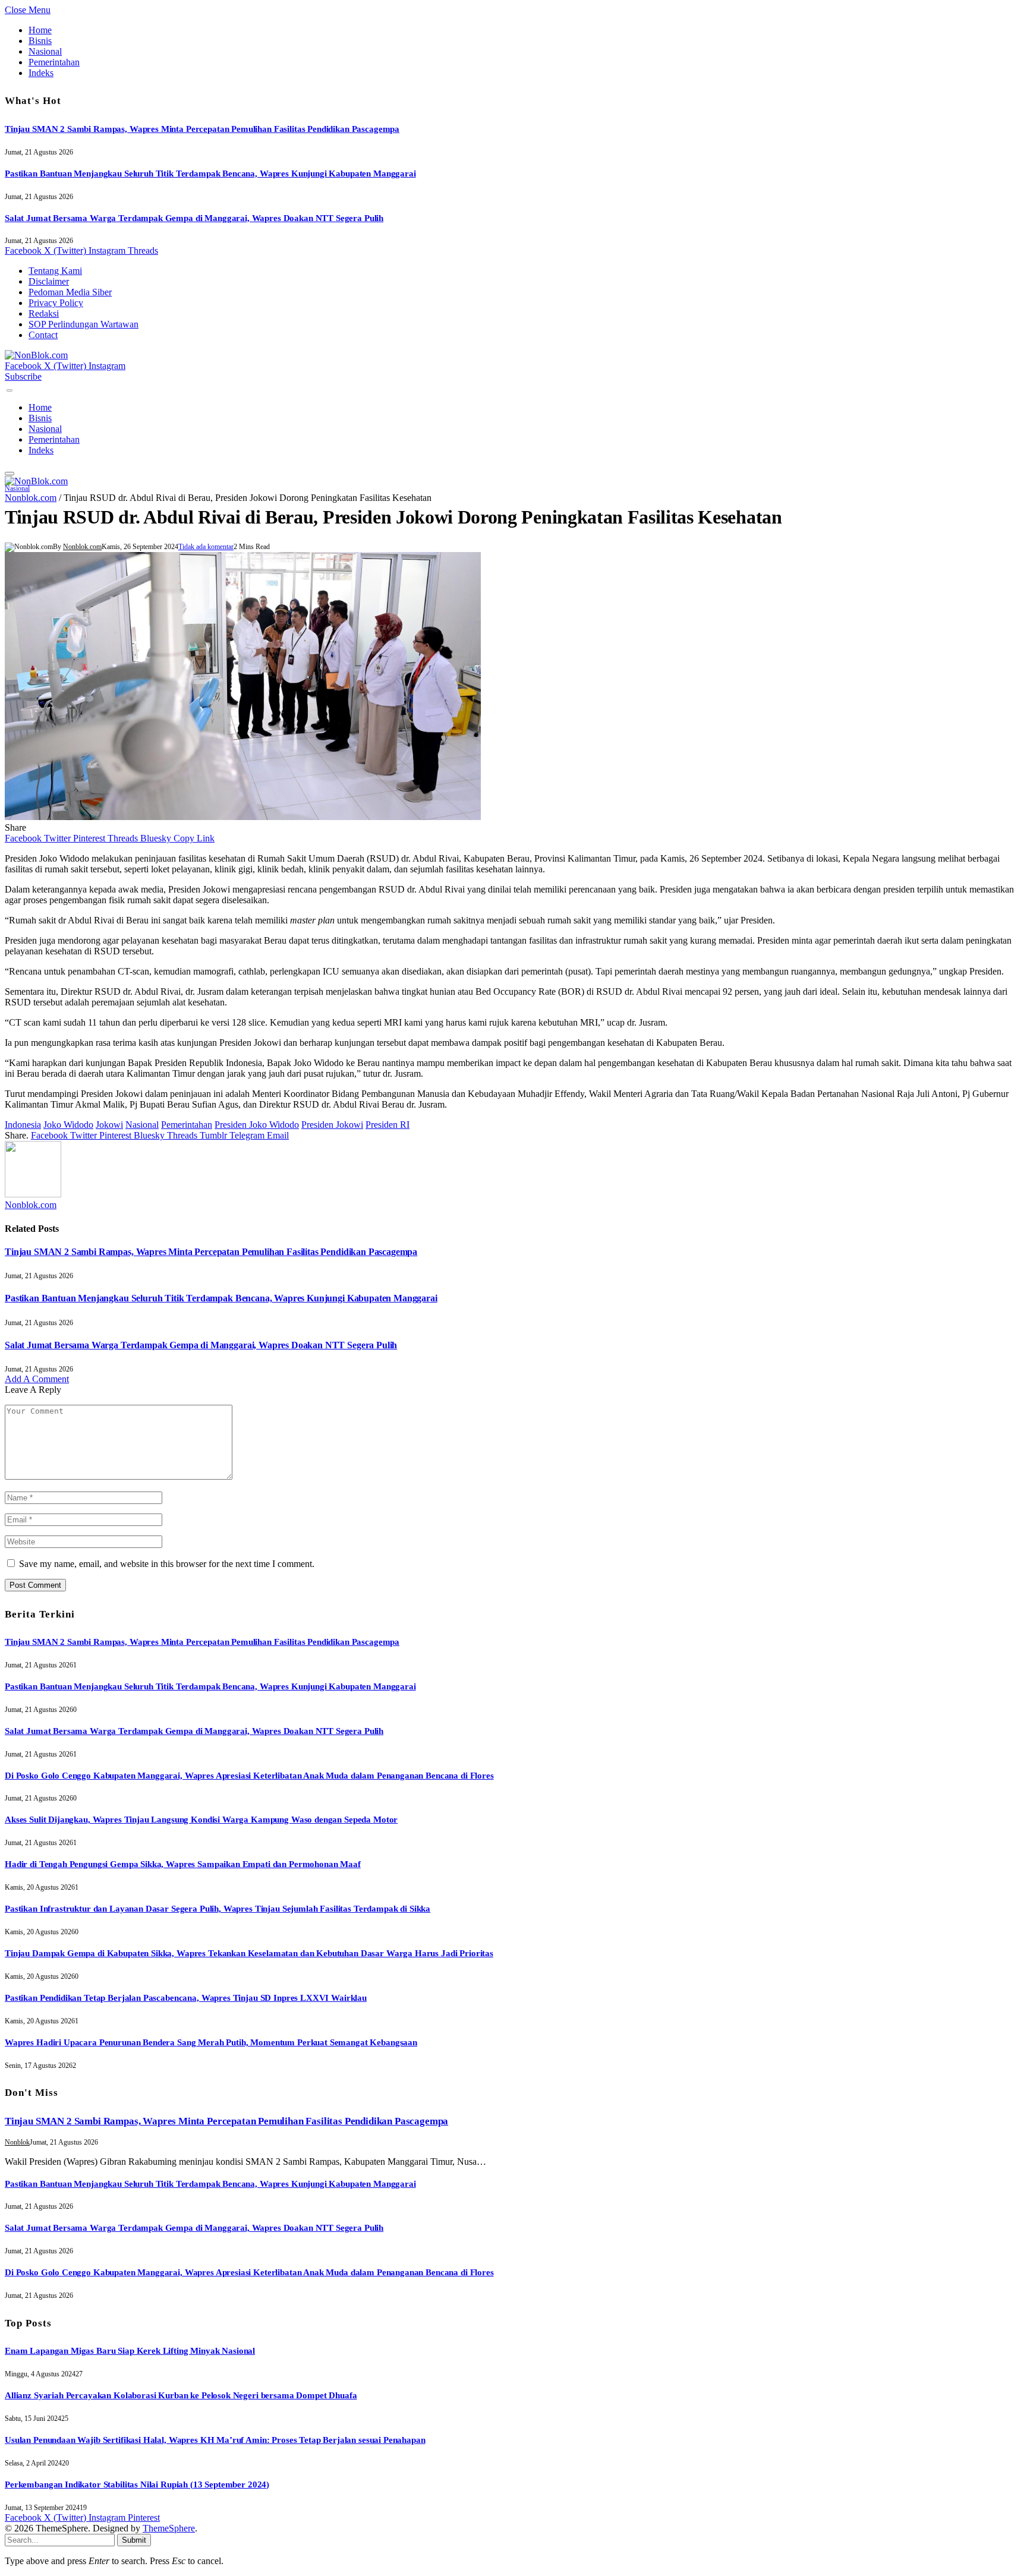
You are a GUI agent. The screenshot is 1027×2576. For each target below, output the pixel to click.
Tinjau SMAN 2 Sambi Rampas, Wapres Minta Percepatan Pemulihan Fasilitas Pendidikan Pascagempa (202, 129)
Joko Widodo (68, 1125)
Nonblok (17, 2142)
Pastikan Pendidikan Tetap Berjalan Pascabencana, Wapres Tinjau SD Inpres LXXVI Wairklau (186, 1998)
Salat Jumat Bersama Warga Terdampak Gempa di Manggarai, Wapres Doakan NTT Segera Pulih (194, 218)
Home (40, 30)
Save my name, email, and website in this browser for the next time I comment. (167, 1564)
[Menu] (10, 391)
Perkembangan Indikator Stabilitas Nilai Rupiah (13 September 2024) (137, 2484)
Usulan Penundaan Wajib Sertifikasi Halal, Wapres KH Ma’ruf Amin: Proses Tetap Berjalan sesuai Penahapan (215, 2440)
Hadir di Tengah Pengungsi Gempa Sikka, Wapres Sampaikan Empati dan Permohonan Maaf (183, 1864)
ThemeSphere (169, 2528)
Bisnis (40, 41)
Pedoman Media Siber (70, 292)
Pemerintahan (54, 62)
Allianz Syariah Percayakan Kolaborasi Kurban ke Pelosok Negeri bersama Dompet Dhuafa (181, 2395)
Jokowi (109, 1125)
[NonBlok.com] (36, 355)
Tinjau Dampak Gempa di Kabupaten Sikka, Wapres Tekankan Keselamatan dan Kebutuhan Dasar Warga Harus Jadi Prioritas (249, 1953)
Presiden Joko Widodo (257, 1125)
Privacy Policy (56, 303)
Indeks (41, 73)
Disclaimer (49, 281)
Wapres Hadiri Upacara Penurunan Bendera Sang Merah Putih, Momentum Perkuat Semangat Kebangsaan (211, 2042)
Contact (43, 335)
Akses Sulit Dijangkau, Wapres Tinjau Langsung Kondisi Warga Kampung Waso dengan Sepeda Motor (201, 1820)
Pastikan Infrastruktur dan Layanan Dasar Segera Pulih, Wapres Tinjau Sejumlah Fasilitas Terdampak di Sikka (218, 1909)
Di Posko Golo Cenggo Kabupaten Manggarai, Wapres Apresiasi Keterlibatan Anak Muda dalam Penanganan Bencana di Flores (249, 1776)
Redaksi (44, 313)
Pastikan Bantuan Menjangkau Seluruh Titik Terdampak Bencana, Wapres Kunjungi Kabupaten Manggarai (210, 174)
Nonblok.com (31, 498)
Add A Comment (37, 1379)
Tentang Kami (55, 271)
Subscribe (23, 376)
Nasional (45, 51)
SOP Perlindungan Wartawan (84, 324)
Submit (134, 2540)
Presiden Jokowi (332, 1125)
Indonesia (23, 1125)
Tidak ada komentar (206, 547)
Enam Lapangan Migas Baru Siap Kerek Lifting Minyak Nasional (130, 2351)
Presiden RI (388, 1125)
